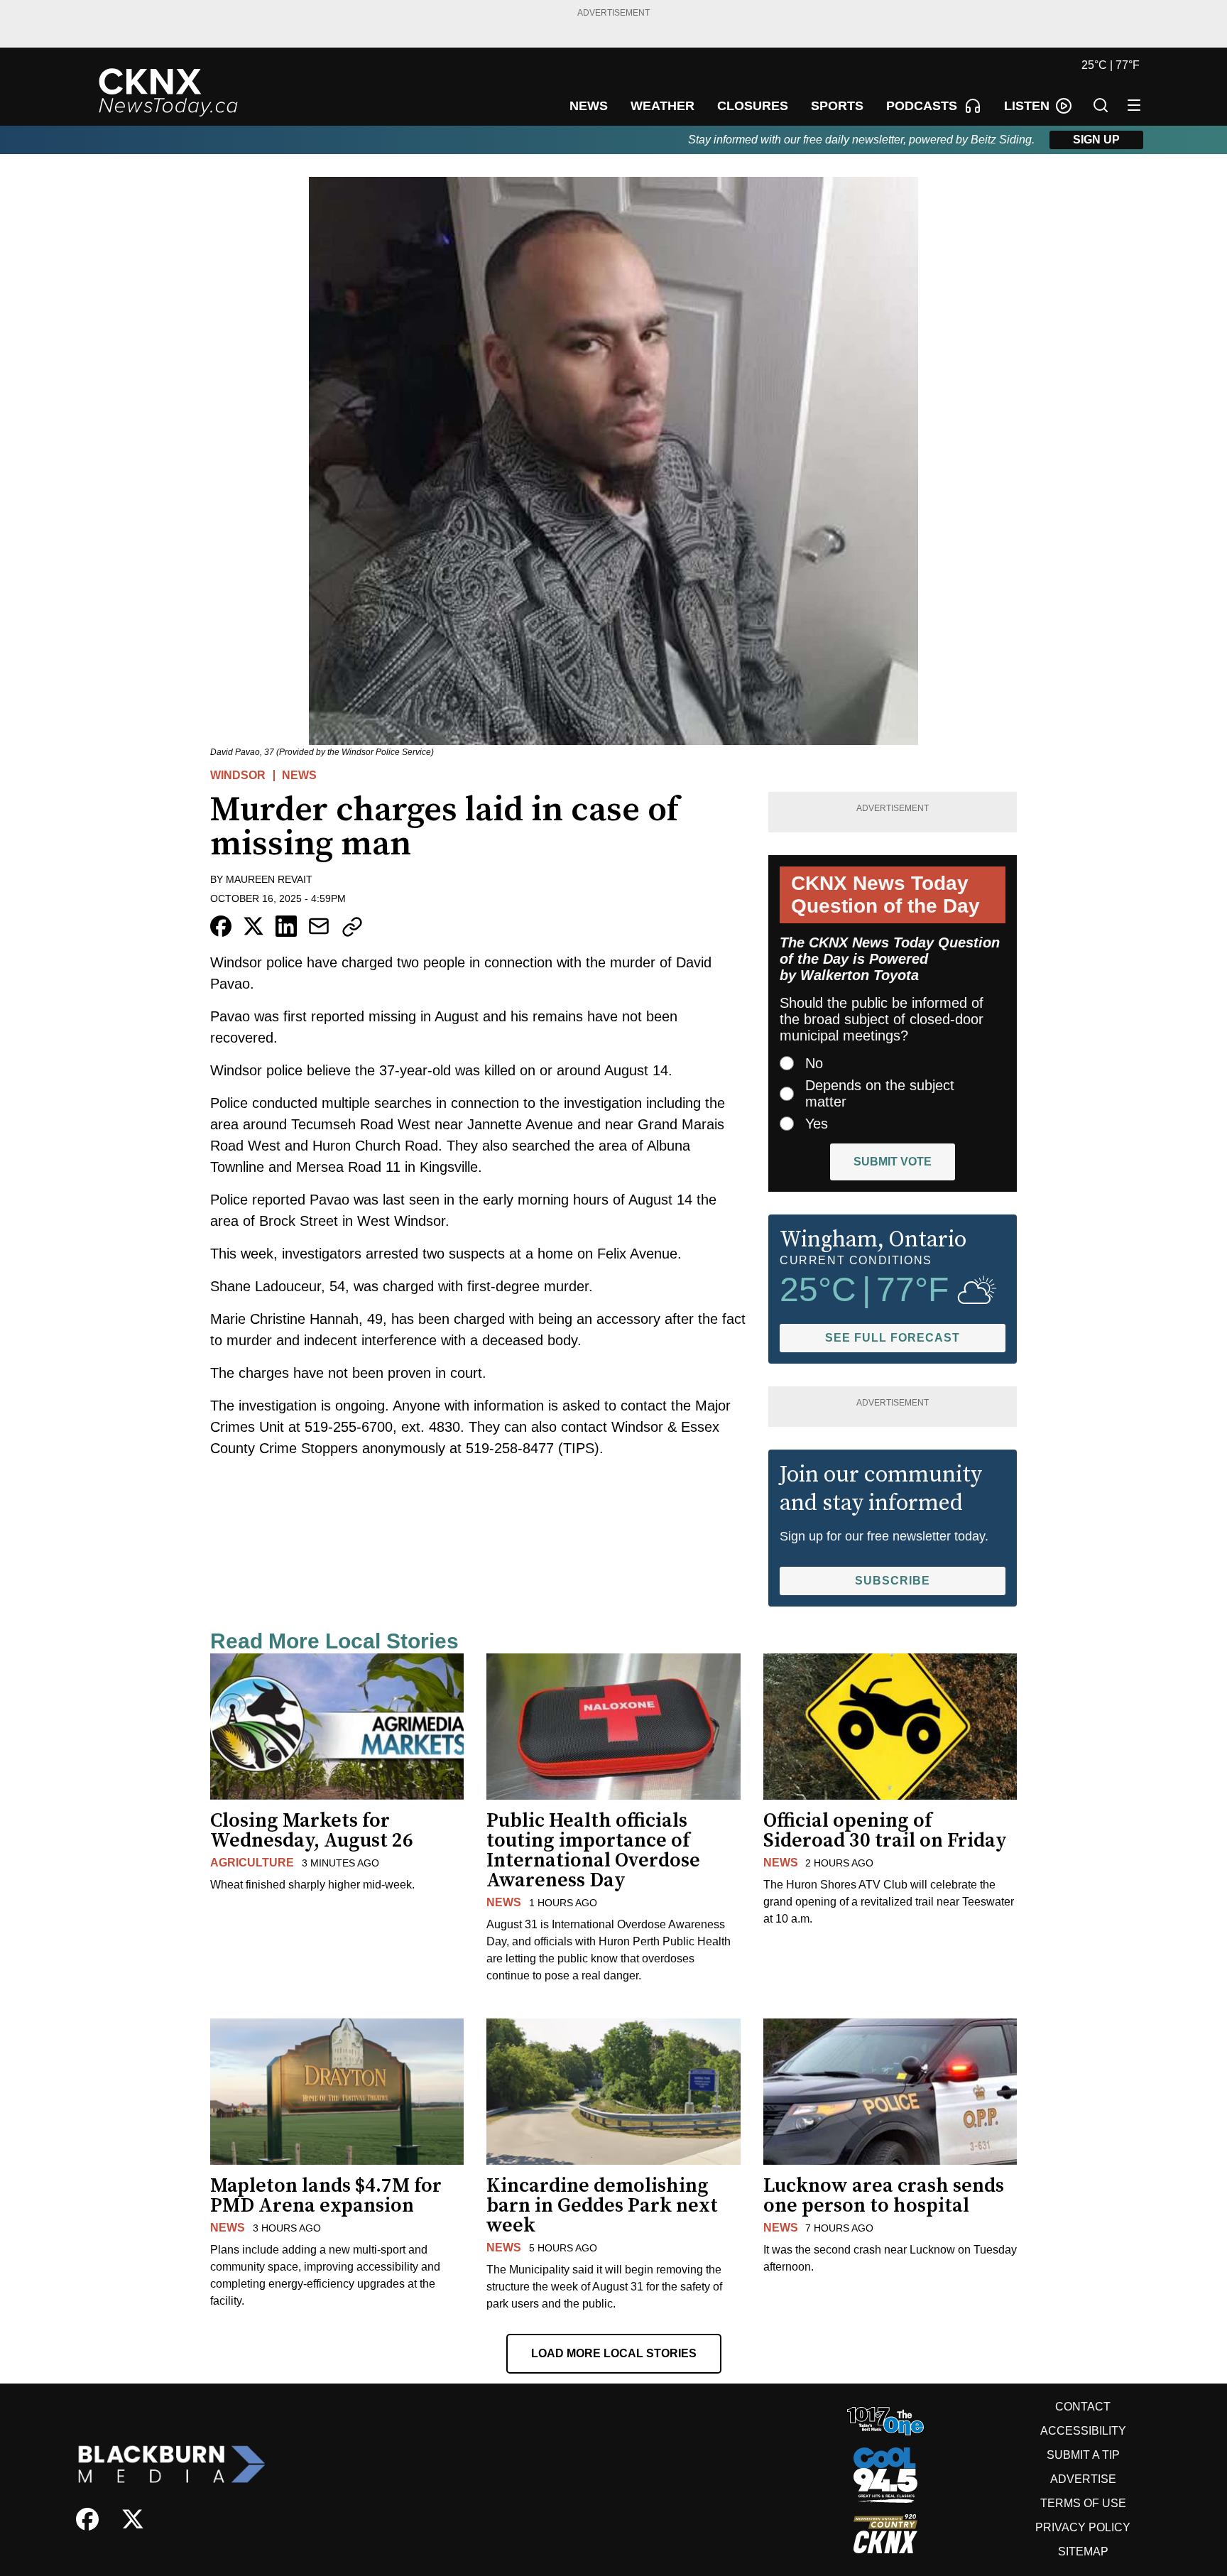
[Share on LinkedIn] (286, 926)
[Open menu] (1134, 105)
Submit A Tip (1083, 2455)
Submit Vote (893, 1162)
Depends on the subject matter (880, 1093)
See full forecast (893, 1338)
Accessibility (1083, 2431)
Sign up (1096, 140)
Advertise (1083, 2479)
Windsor (238, 775)
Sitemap (1083, 2551)
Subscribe (893, 1581)
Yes (817, 1124)
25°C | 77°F (1111, 65)
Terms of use (1083, 2503)
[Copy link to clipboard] (352, 927)
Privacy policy (1083, 2527)
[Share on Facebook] (221, 926)
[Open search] (1101, 105)
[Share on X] (253, 926)
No (814, 1063)
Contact (1083, 2407)
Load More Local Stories (614, 2353)
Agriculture (252, 1863)
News (299, 775)
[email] (319, 926)
